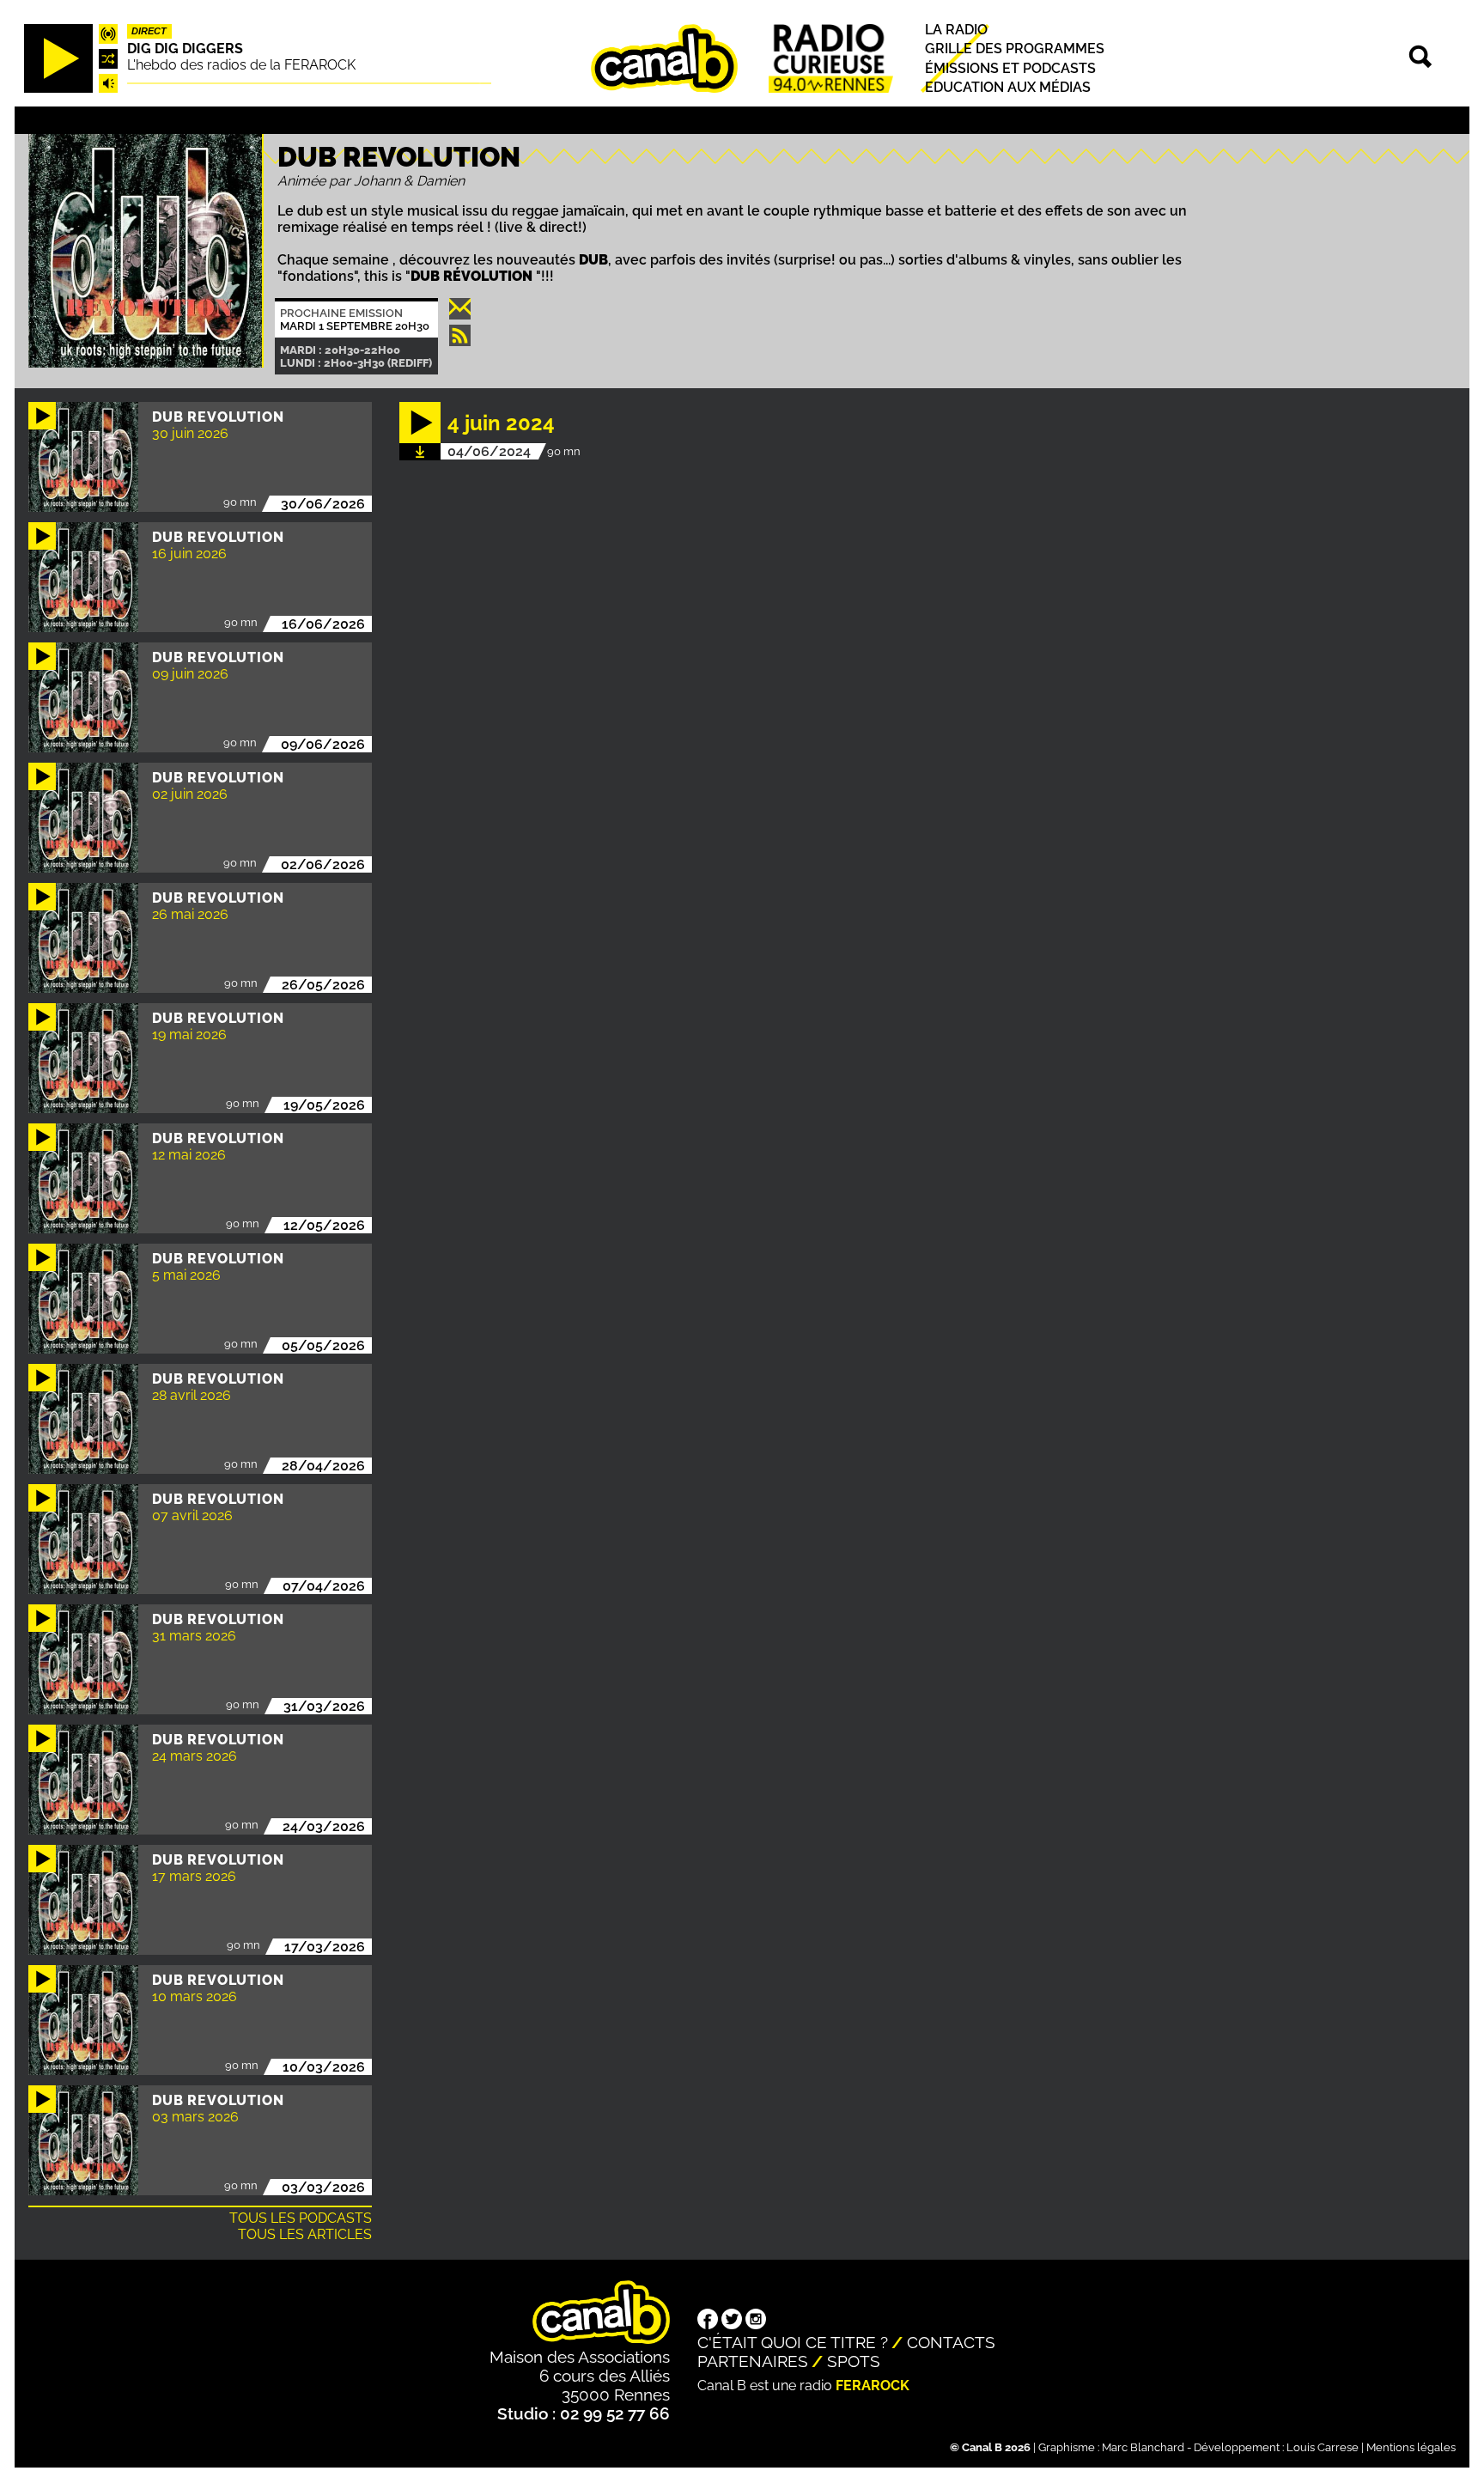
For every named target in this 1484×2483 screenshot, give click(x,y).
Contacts (951, 2342)
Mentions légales (1411, 2447)
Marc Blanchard (1143, 2447)
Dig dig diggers (185, 49)
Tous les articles (305, 2234)
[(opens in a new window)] (708, 2321)
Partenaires (753, 2361)
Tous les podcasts (301, 2218)
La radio (956, 30)
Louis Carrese (1323, 2447)
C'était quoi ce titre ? (793, 2342)
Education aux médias (1008, 87)
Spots (854, 2361)
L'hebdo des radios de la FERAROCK (241, 65)
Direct (149, 32)
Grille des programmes (1015, 49)
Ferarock (873, 2386)
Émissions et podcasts (1010, 68)
